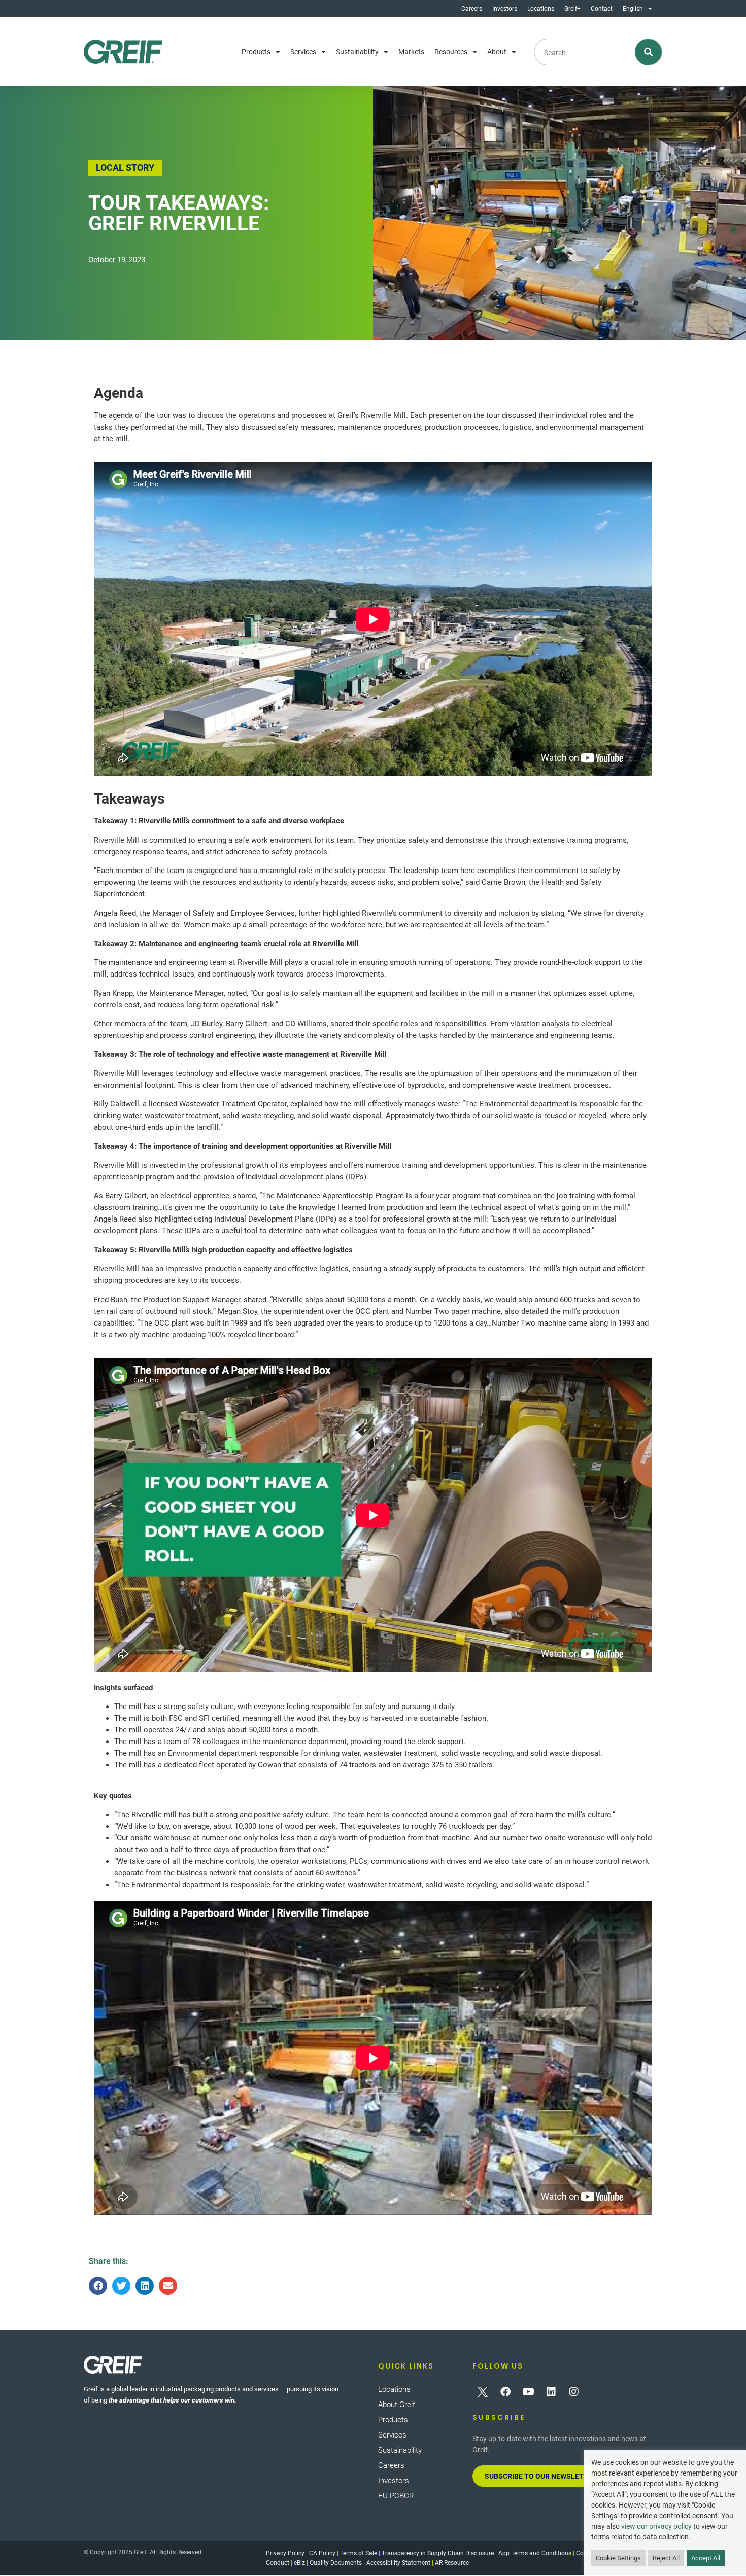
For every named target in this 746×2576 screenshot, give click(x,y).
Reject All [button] (666, 2558)
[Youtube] (528, 2392)
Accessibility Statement (398, 2563)
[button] (98, 2286)
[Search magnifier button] (649, 52)
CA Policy (322, 2553)
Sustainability (357, 52)
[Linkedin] (551, 2392)
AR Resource (452, 2563)
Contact (602, 9)
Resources (451, 52)
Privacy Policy (285, 2553)
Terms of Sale (359, 2553)
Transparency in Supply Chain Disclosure (438, 2553)
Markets (411, 52)
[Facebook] (505, 2392)
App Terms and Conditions (535, 2553)
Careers (472, 9)
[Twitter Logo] (483, 2392)
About (497, 52)
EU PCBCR (396, 2496)
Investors (505, 9)
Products (256, 52)
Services (303, 52)
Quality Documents (336, 2563)
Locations (541, 9)
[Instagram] (574, 2392)
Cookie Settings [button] (618, 2558)
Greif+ (572, 9)
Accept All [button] (706, 2558)
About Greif (397, 2405)
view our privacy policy (656, 2526)
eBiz (299, 2563)
